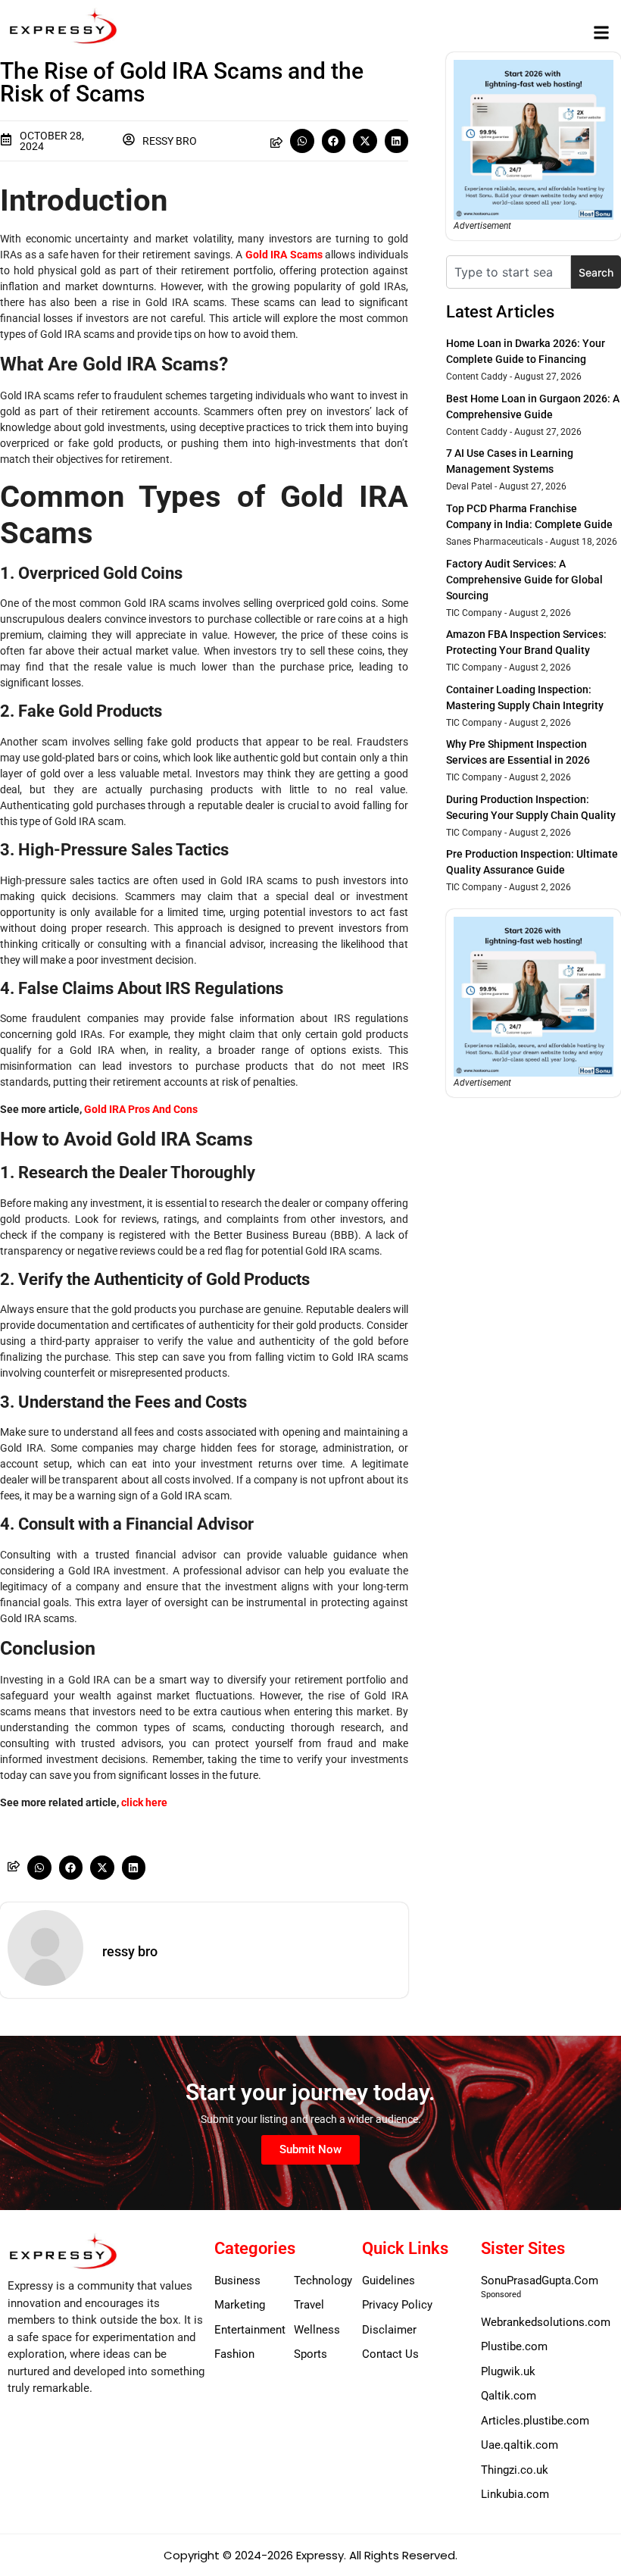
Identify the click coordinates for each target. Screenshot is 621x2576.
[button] (601, 32)
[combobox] (509, 272)
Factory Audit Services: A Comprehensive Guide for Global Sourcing (524, 580)
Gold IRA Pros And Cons (141, 1109)
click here (144, 1802)
